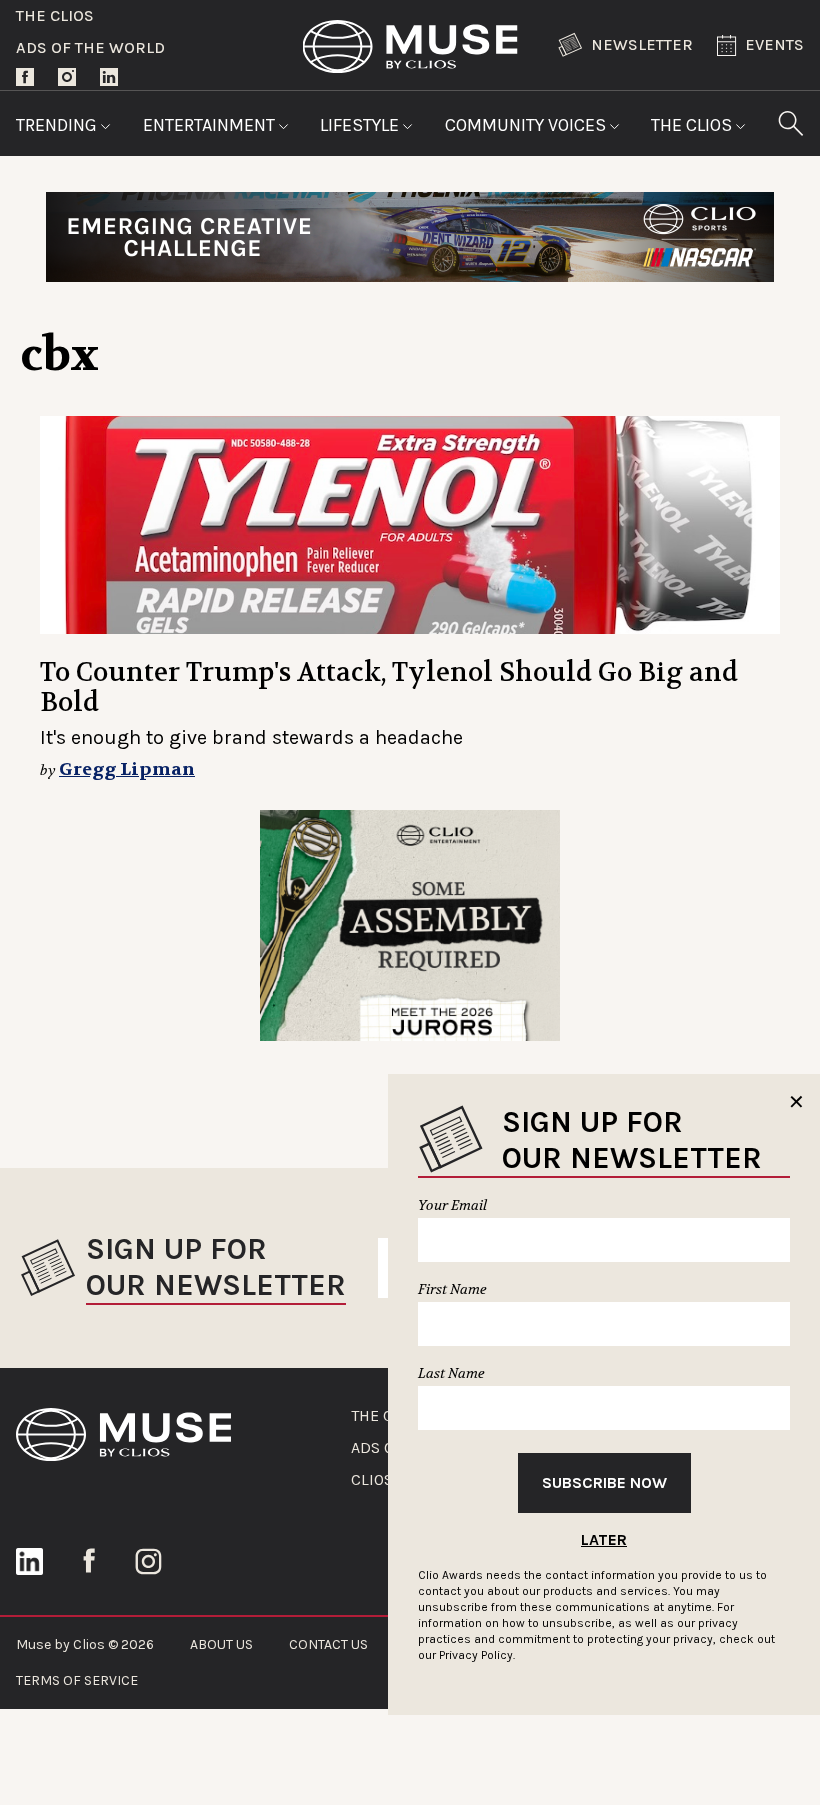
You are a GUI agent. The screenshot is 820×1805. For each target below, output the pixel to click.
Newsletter (642, 44)
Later (604, 1539)
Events (774, 44)
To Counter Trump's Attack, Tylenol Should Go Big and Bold (389, 687)
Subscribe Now (604, 1482)
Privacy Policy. (477, 1655)
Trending (58, 125)
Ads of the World (90, 47)
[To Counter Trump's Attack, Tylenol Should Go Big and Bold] (410, 525)
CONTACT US (328, 1644)
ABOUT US (221, 1644)
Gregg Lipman (127, 769)
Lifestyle (361, 125)
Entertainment (211, 125)
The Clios (55, 15)
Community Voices (527, 125)
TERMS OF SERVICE (77, 1680)
